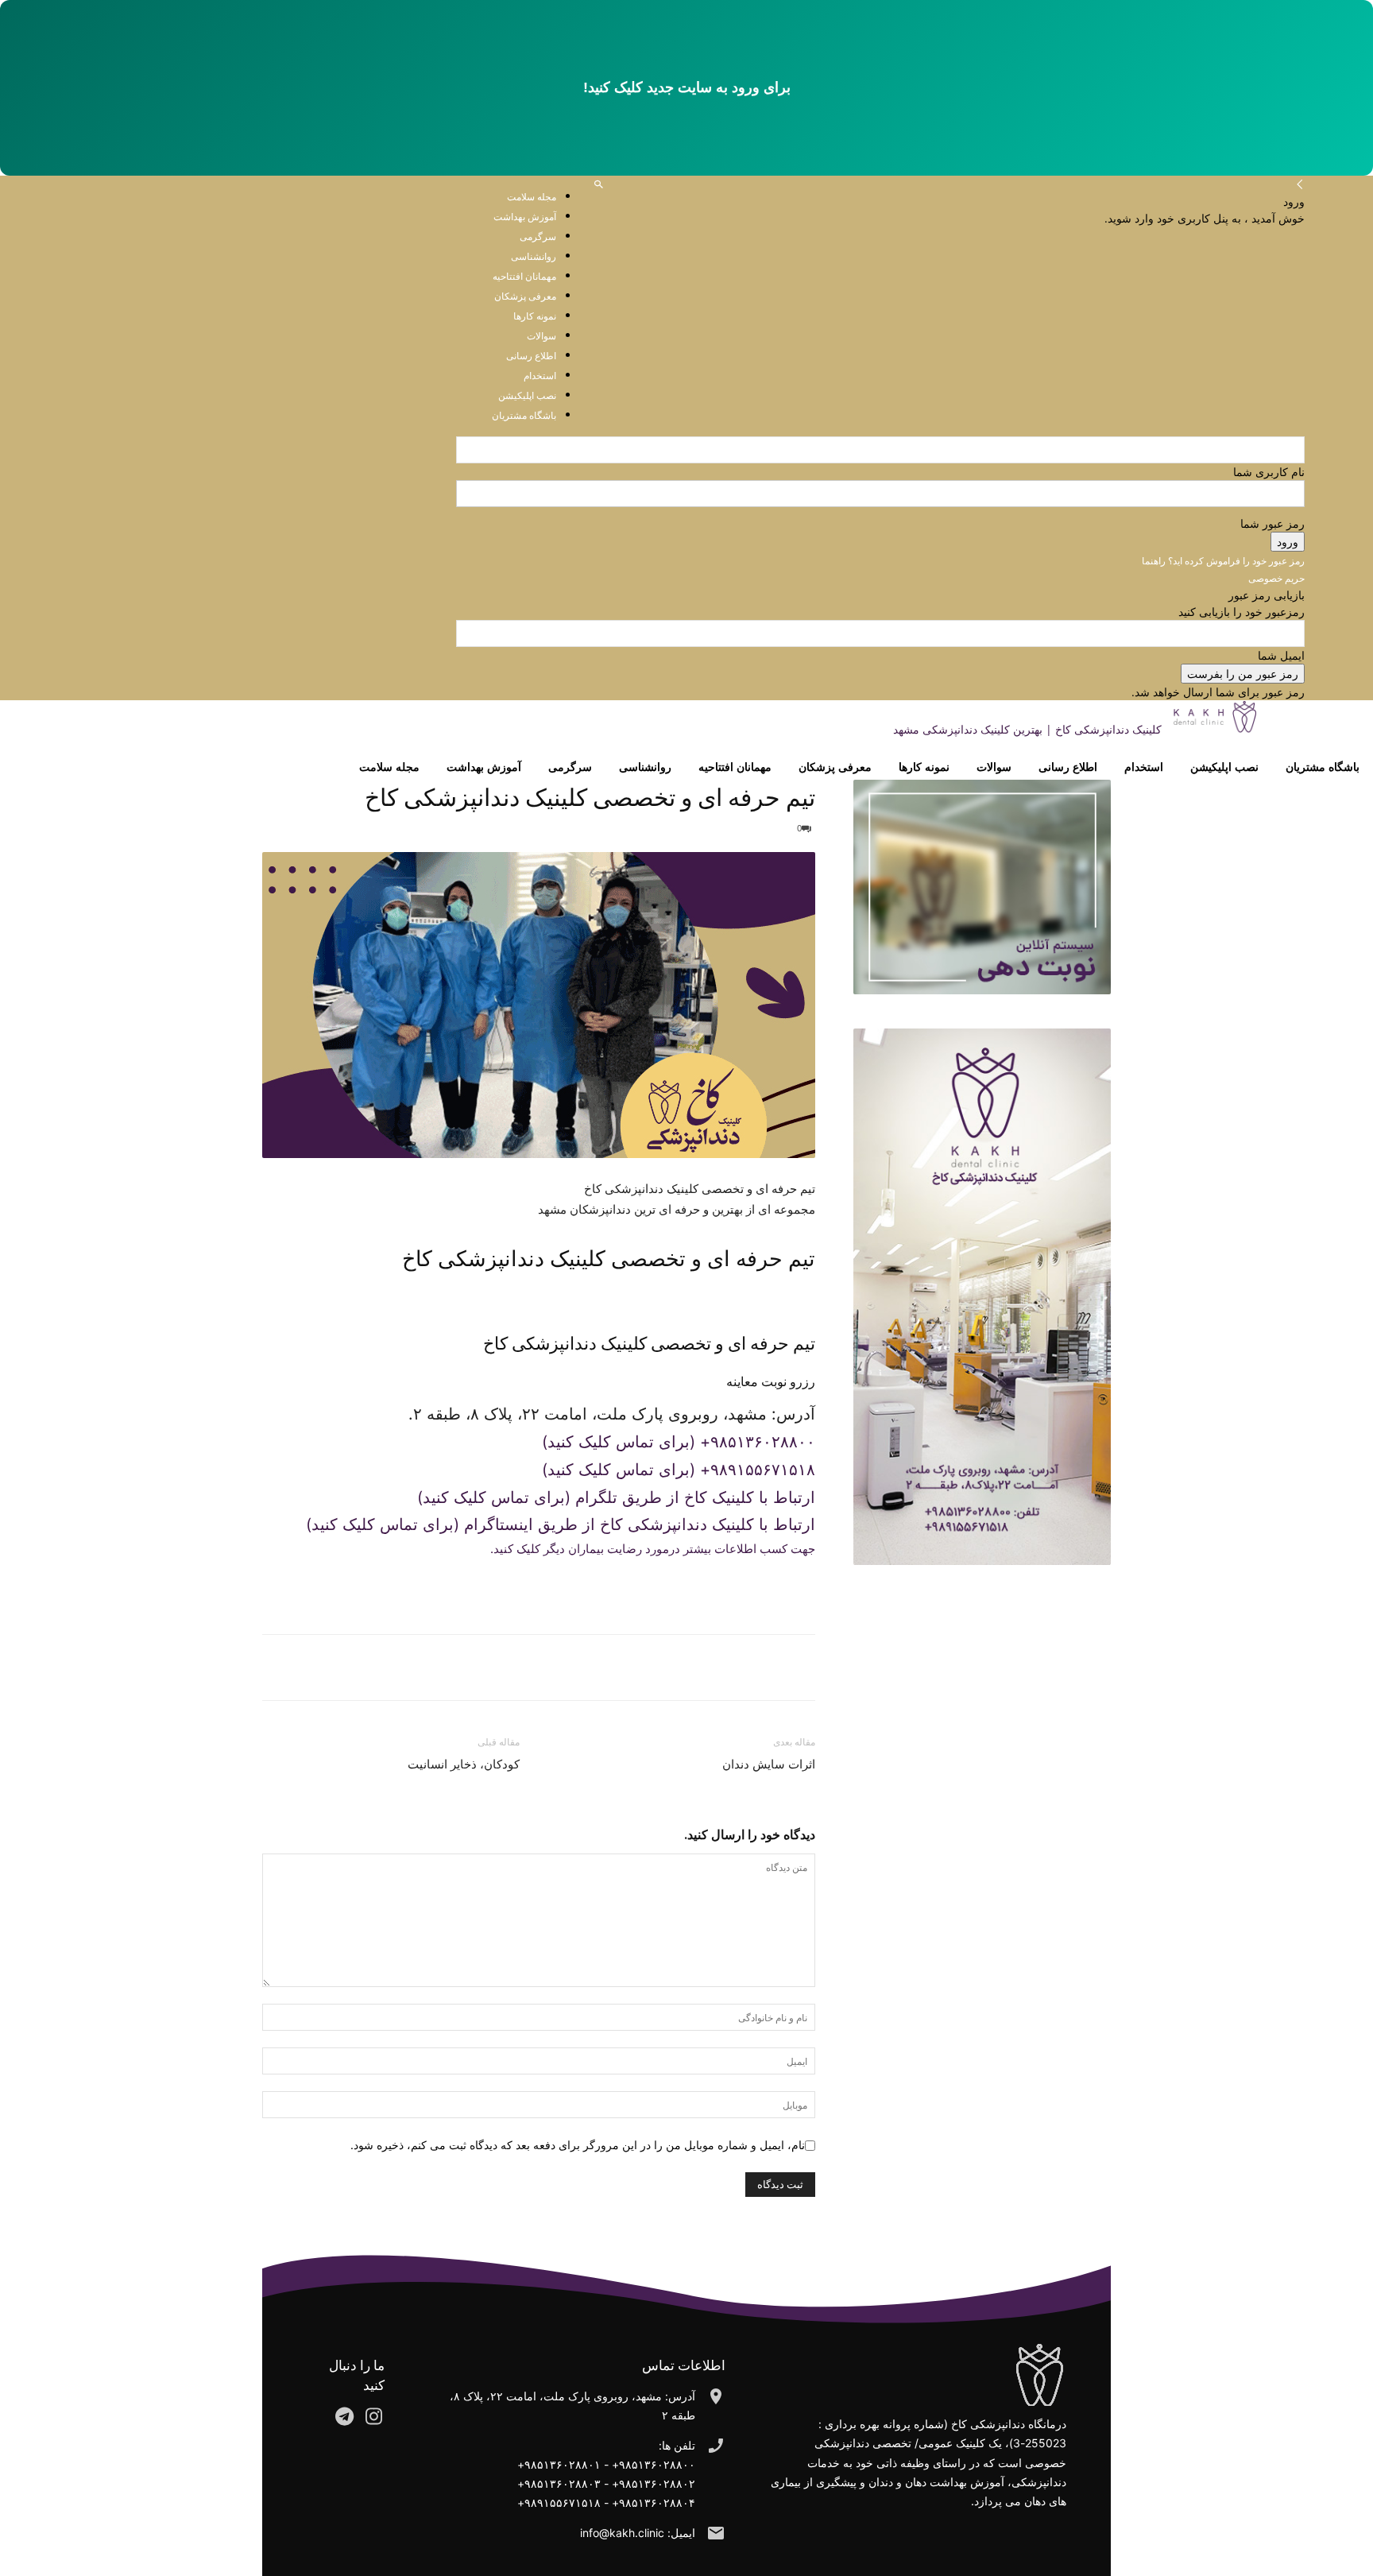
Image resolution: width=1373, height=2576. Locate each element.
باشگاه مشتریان (1323, 767)
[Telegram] (763, 1668)
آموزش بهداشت (525, 217)
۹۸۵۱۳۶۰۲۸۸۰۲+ (654, 2483)
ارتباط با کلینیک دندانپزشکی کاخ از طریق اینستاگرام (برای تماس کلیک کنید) (561, 1524)
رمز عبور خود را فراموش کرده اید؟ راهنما (1223, 561)
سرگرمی (570, 767)
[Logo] (1321, 729)
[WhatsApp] (799, 1668)
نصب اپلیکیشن (1224, 767)
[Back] (1300, 185)
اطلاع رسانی (1068, 767)
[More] (725, 1668)
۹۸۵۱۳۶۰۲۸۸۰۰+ (654, 2464)
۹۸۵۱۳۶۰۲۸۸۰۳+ (559, 2483)
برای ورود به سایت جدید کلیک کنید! (687, 87)
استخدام (1144, 767)
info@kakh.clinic (622, 2533)
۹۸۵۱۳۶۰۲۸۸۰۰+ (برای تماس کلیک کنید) (679, 1442)
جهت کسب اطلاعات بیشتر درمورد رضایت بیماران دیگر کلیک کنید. (653, 1549)
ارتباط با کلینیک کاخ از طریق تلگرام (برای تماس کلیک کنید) (616, 1497)
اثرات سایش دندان (769, 1764)
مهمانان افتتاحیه (735, 767)
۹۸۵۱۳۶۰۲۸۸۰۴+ (654, 2502)
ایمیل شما (1281, 655)
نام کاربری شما (1269, 472)
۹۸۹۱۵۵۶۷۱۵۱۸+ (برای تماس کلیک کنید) (679, 1470)
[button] (599, 185)
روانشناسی (645, 767)
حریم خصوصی (1276, 578)
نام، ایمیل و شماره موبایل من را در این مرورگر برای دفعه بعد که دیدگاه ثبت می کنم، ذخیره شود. (578, 2145)
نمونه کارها (924, 767)
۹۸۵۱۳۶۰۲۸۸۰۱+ (559, 2464)
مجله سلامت (532, 197)
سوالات (994, 767)
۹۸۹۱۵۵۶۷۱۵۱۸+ (559, 2502)
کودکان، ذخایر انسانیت (464, 1764)
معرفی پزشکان (835, 767)
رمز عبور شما (1272, 523)
